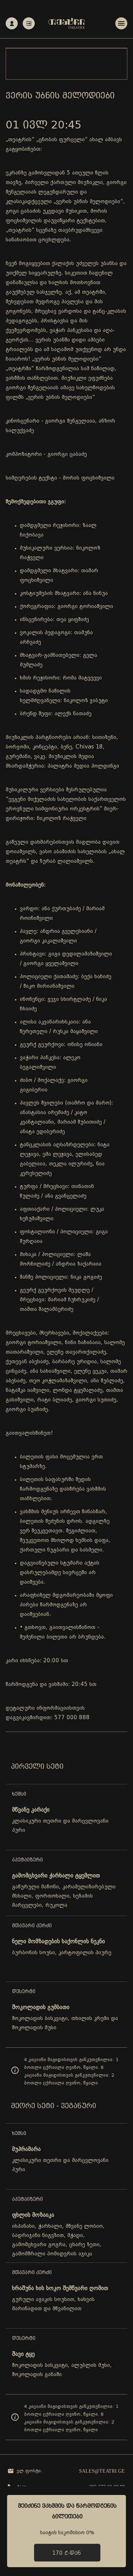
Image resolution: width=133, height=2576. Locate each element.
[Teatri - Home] (66, 23)
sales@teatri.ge (102, 2471)
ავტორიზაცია (29, 23)
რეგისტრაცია (12, 23)
